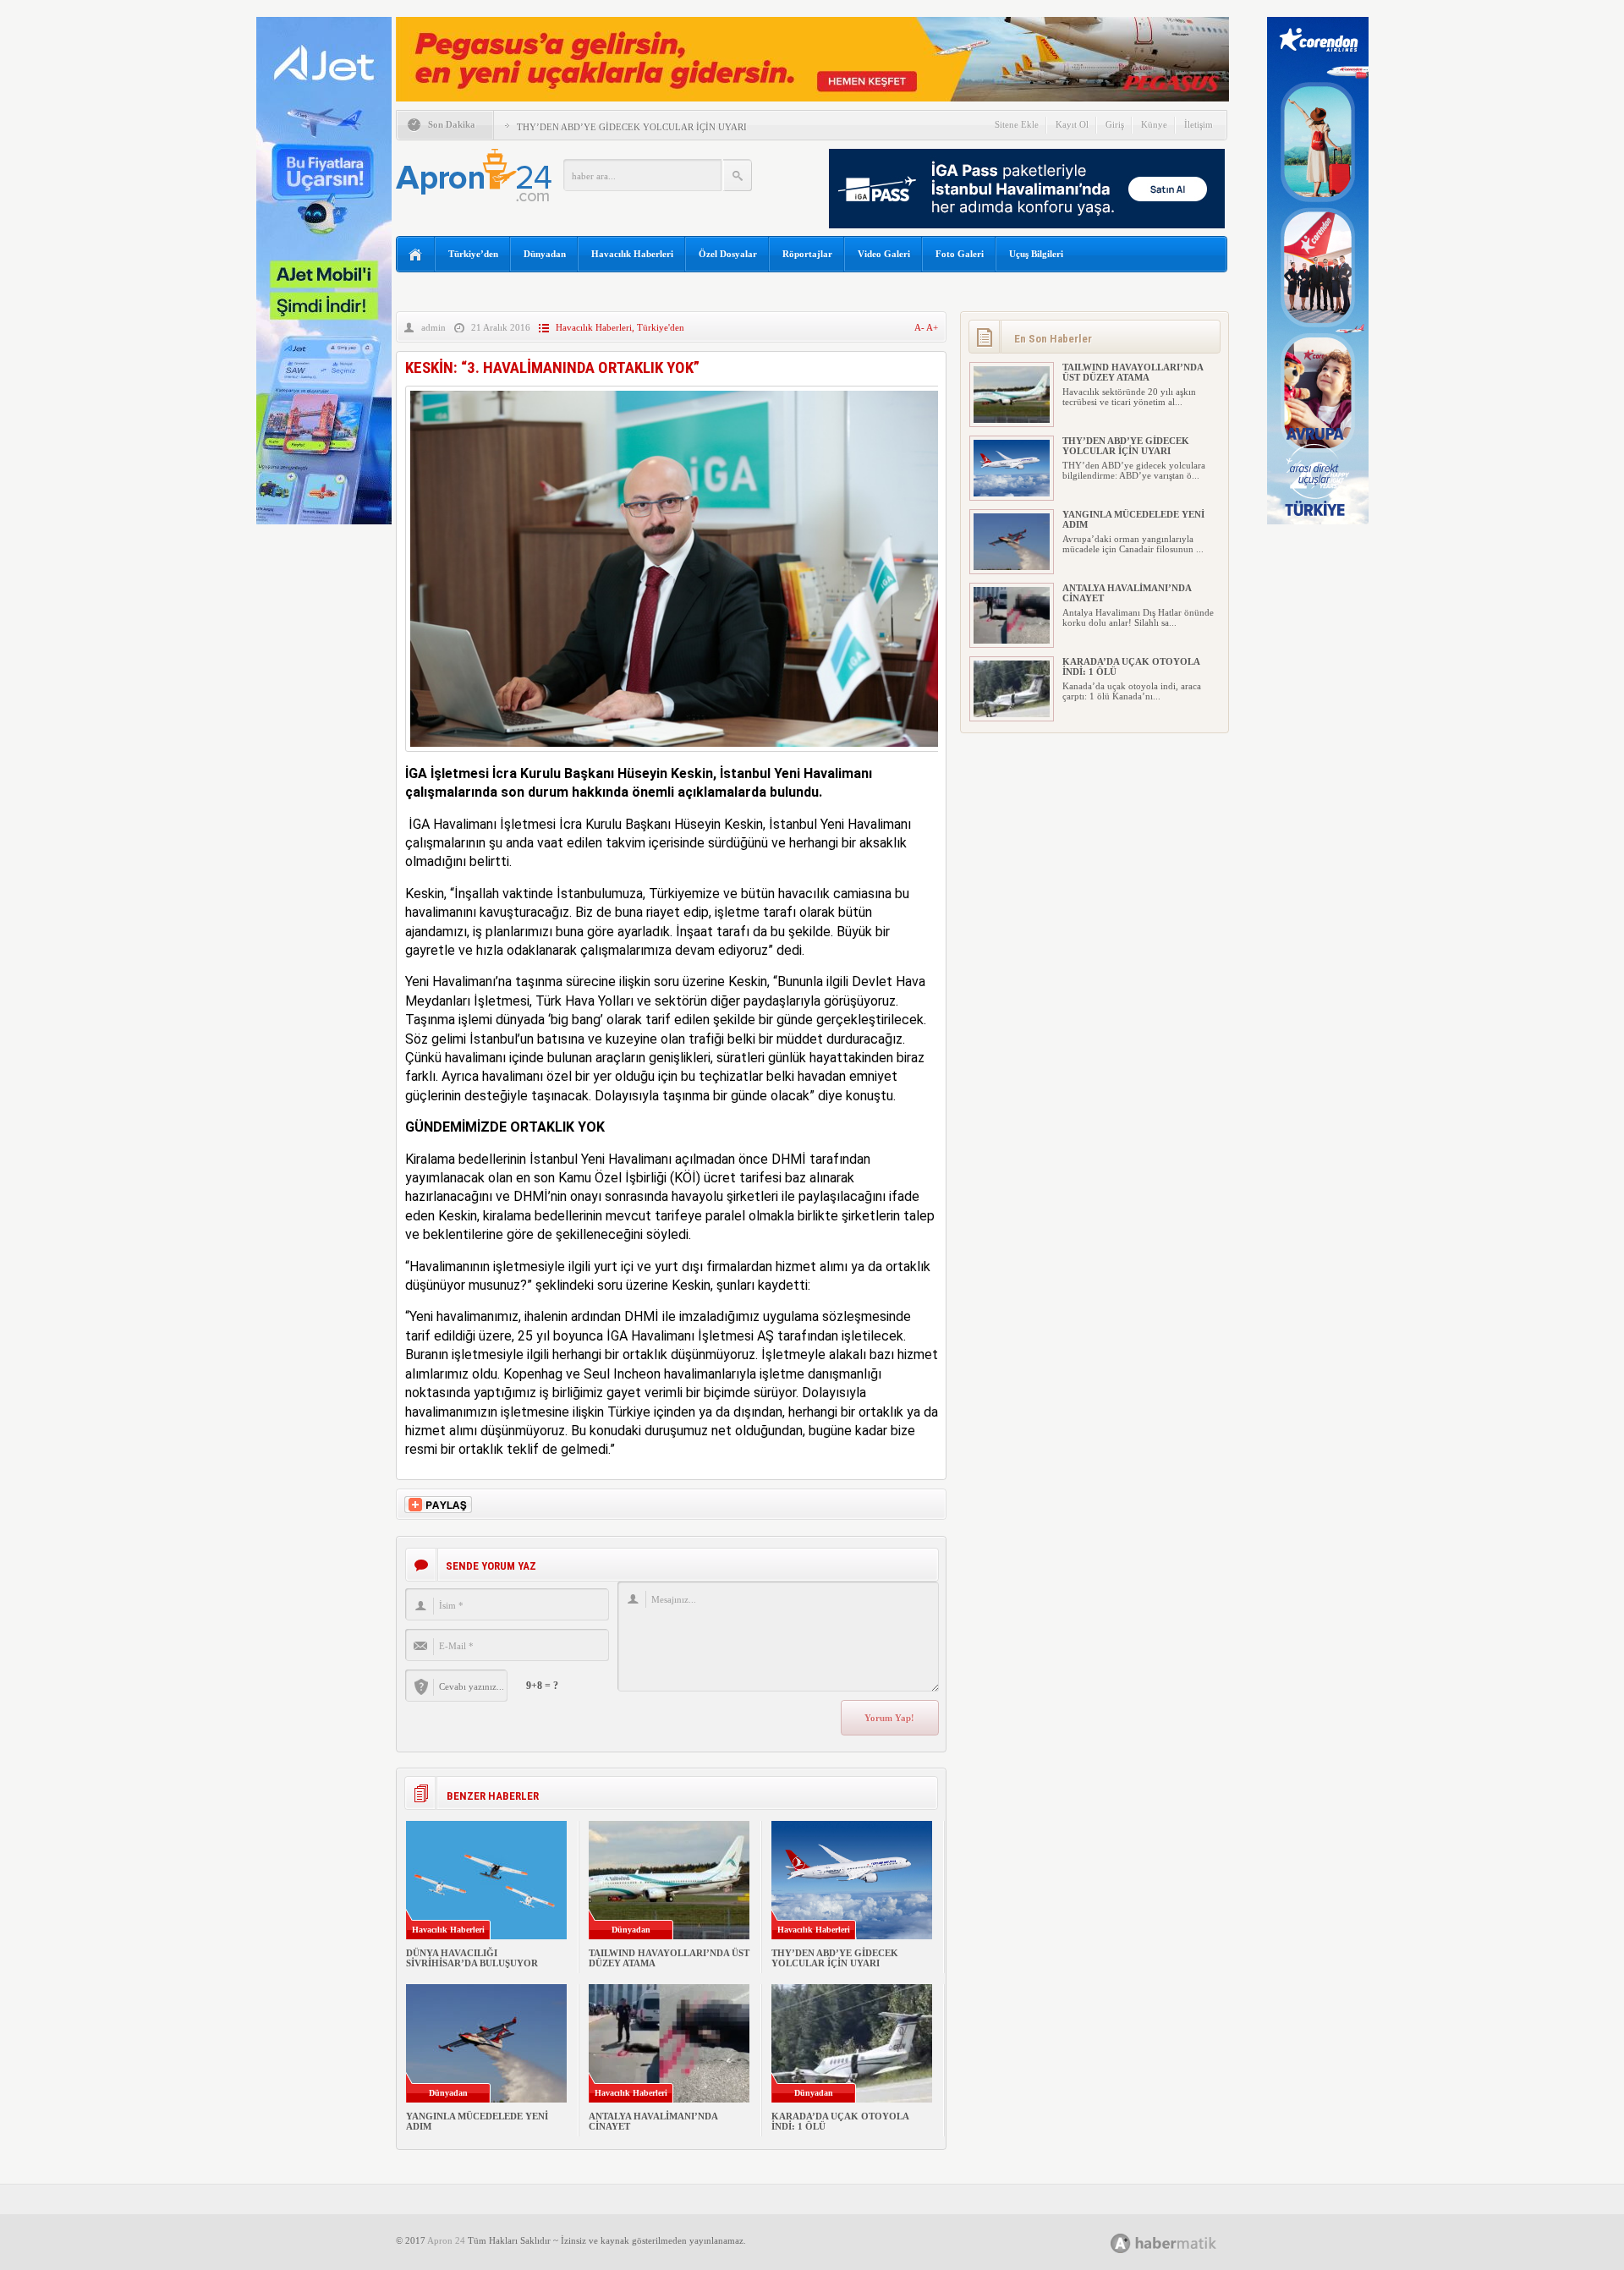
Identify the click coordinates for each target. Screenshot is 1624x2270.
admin (433, 327)
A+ (932, 327)
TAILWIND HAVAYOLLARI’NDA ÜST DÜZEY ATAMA (1133, 372)
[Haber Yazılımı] (1182, 2243)
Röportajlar (807, 254)
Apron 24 (446, 2240)
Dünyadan (545, 254)
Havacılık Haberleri (632, 254)
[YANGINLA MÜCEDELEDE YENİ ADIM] (1012, 567)
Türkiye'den (661, 327)
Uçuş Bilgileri (1036, 254)
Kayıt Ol (1072, 124)
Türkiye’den (473, 254)
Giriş (1115, 124)
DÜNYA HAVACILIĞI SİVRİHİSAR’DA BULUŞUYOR (472, 1958)
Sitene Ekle (1017, 124)
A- (920, 327)
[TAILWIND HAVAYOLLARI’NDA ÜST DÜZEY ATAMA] (1012, 419)
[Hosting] (1121, 2243)
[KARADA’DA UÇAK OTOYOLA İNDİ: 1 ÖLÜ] (1012, 714)
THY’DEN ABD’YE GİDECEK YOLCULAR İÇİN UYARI (632, 127)
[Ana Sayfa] (416, 255)
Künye (1154, 124)
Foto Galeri (960, 254)
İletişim (1199, 124)
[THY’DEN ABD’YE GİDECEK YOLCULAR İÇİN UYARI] (1012, 493)
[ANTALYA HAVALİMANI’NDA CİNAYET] (1012, 640)
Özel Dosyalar (728, 254)
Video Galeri (884, 254)
